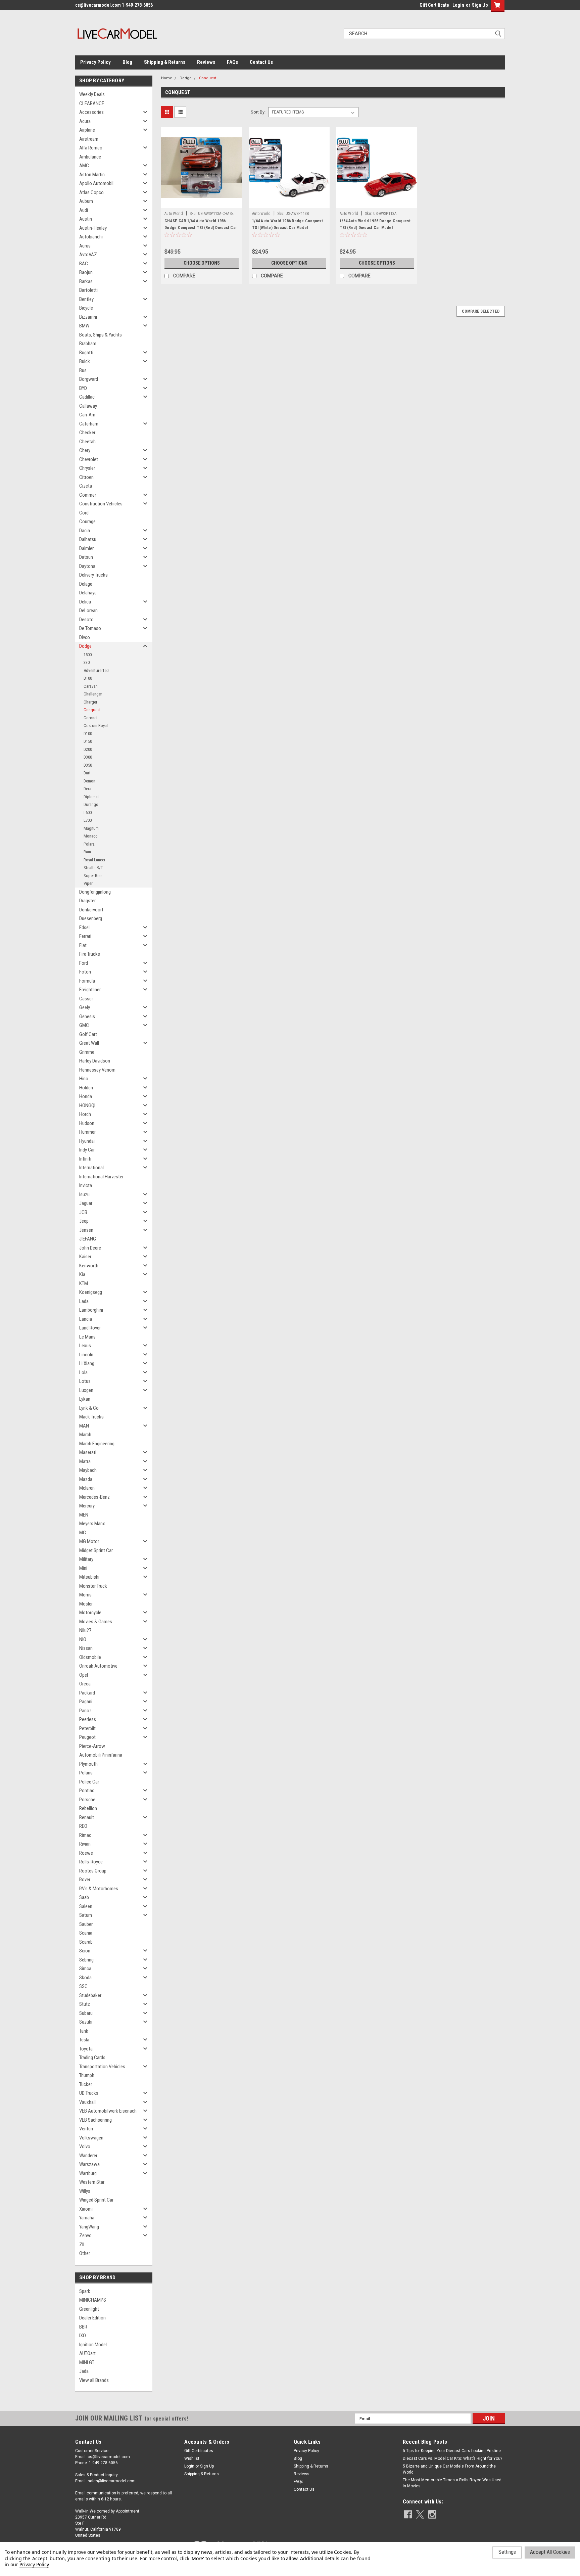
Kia (82, 1274)
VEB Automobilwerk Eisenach (108, 2111)
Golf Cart (88, 1034)
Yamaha (87, 2218)
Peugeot (87, 1737)
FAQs (232, 62)
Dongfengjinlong (95, 892)
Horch (85, 1114)
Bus (83, 370)
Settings (507, 2552)
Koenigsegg (91, 1292)
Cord (84, 513)
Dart (87, 773)
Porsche (87, 1800)
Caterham (89, 424)
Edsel (84, 928)
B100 (88, 678)
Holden (86, 1088)
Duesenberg (91, 918)
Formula (87, 981)
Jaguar (86, 1203)
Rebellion (88, 1808)
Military (86, 1559)
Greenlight (89, 2309)
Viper (88, 883)
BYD (83, 388)
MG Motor (89, 1541)
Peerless (88, 1719)
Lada (84, 1301)
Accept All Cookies (550, 2552)
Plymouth (88, 1764)
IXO (83, 2336)
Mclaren (87, 1488)
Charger (90, 702)
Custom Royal (96, 726)
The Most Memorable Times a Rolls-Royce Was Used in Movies (452, 2483)
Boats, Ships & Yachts (101, 335)
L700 (88, 820)
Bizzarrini (88, 317)
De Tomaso (90, 628)
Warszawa (89, 2164)
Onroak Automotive (98, 1666)
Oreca (85, 1684)
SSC (83, 1986)
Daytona (87, 566)
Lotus (85, 1381)
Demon (89, 781)
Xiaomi (86, 2209)
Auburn (86, 201)
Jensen (86, 1230)
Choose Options (202, 263)
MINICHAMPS (93, 2300)
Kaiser (85, 1257)
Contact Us (261, 62)
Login (458, 5)
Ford (84, 963)
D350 (88, 765)
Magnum (91, 828)
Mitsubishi (89, 1577)
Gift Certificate (434, 5)
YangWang (89, 2227)
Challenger (93, 694)
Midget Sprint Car (96, 1550)
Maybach (88, 1470)
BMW (84, 326)
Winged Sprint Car (96, 2200)
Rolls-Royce (91, 1862)
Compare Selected (481, 311)
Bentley (86, 299)
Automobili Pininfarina (101, 1755)
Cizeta (86, 486)
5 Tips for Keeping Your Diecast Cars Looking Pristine (452, 2451)
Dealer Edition (92, 2318)
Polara (89, 844)
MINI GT (87, 2362)
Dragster (87, 901)
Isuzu (84, 1194)
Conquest (92, 710)
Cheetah (87, 442)
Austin (86, 219)
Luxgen (86, 1390)
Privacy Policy (95, 62)
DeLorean (88, 611)
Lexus (85, 1346)
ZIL (82, 2245)
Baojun (86, 272)
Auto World (174, 214)
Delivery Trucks (93, 575)
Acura (85, 121)
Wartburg (88, 2173)
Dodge (85, 646)
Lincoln (86, 1355)
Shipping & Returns (165, 62)
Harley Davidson (95, 1061)
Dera (87, 789)
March (85, 1435)
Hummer (87, 1132)
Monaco (91, 836)
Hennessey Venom (97, 1070)
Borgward (89, 379)
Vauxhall (87, 2102)
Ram (87, 852)
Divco (85, 637)
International (91, 1168)
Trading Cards (92, 2058)
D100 (88, 734)
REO (83, 1826)
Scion (85, 1951)
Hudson (87, 1123)
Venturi (86, 2129)
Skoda (85, 1978)
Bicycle (86, 308)
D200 (88, 749)
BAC (84, 264)
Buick (85, 361)
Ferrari (85, 936)
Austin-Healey (93, 228)
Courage (87, 522)
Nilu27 (85, 1630)
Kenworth (89, 1266)
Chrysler (87, 468)
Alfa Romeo (91, 148)
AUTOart (87, 2353)
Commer (88, 495)
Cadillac (87, 397)
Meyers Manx (92, 1524)
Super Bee (92, 876)
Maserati (88, 1452)
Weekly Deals (92, 94)
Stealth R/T (93, 868)
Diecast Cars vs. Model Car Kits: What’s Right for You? (452, 2458)
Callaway (88, 406)
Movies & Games (96, 1622)
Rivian (85, 1844)
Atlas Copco (91, 192)
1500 (88, 655)
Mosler (86, 1604)
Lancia (86, 1319)
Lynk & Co (89, 1408)
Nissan (86, 1648)
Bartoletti (88, 290)
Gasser (86, 999)
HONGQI (87, 1105)
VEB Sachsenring (95, 2120)
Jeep (84, 1221)
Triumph (87, 2075)
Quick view (202, 203)
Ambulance (90, 157)
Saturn (86, 1915)
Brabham (88, 344)
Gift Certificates (199, 2451)
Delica (85, 602)
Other (85, 2253)
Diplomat (91, 797)
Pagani (86, 1702)
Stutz (85, 2004)
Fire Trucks (90, 954)
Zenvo (85, 2235)
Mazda (86, 1479)
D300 (88, 757)
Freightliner (90, 990)
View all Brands (94, 2380)
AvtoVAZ (88, 255)
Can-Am (87, 415)
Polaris (86, 1773)
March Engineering (97, 1444)
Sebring (86, 1960)
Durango (91, 804)
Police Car (89, 1782)
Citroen (86, 477)
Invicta (86, 1185)
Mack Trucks (91, 1417)
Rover (85, 1880)
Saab (84, 1897)
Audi (84, 210)
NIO (83, 1639)
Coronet (91, 718)
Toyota (86, 2049)
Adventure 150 (96, 670)
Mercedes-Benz (94, 1497)
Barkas (86, 281)
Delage (86, 584)
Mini (83, 1568)
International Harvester (101, 1177)
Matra (85, 1461)
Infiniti (85, 1159)
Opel (84, 1675)
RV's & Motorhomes (99, 1889)
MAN (84, 1426)
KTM (84, 1283)
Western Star (92, 2182)
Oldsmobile (90, 1657)
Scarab (86, 1942)
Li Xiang (87, 1363)
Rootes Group (93, 1871)
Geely (85, 1007)
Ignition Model (93, 2345)
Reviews (206, 62)
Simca (85, 1969)
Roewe (86, 1853)
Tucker (86, 2084)
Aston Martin (92, 175)
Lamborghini (91, 1310)
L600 (88, 812)
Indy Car (87, 1150)
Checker (87, 433)
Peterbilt (87, 1728)
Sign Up (480, 5)
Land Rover (90, 1328)
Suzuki (86, 2022)
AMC (84, 166)
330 (87, 662)
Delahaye (88, 593)
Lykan (85, 1399)
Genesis (87, 1016)
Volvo (85, 2146)
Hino (84, 1079)
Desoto (86, 620)
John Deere (90, 1248)
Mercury (87, 1506)
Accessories (91, 112)
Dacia (85, 531)
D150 (88, 741)
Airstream (89, 139)
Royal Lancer (94, 860)
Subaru (86, 2013)
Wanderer (88, 2156)
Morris (85, 1595)
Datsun (86, 557)
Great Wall (89, 1043)
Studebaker (90, 1995)
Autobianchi (91, 237)
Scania (86, 1933)
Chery (85, 450)
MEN (84, 1515)
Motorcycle (90, 1613)
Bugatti (86, 353)
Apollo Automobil (96, 183)
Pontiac (87, 1791)
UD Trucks (89, 2093)
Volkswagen (91, 2138)
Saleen (86, 1906)
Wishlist (192, 2458)
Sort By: (258, 112)
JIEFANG (88, 1239)
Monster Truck (93, 1586)
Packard (87, 1693)
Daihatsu (88, 539)
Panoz (85, 1711)
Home (167, 78)
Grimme (87, 1052)
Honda (86, 1096)
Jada (84, 2371)
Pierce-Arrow (92, 1746)
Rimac (85, 1835)
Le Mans (87, 1337)
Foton (85, 972)
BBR (83, 2327)
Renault (87, 1817)
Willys (85, 2191)
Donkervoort (91, 910)
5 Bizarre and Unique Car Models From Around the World (449, 2469)
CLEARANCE (92, 103)
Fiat (83, 945)
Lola (83, 1372)
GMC (84, 1025)
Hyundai (87, 1141)
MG (83, 1533)
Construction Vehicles (101, 504)
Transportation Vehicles (102, 2067)
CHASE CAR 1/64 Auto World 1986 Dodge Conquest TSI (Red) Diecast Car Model (201, 228)
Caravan (91, 686)
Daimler (86, 548)
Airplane (87, 130)
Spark (85, 2291)
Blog (127, 62)
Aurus (85, 246)
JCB (83, 1212)
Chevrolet (89, 459)
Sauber (86, 1924)
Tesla (84, 2040)
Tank (84, 2031)
